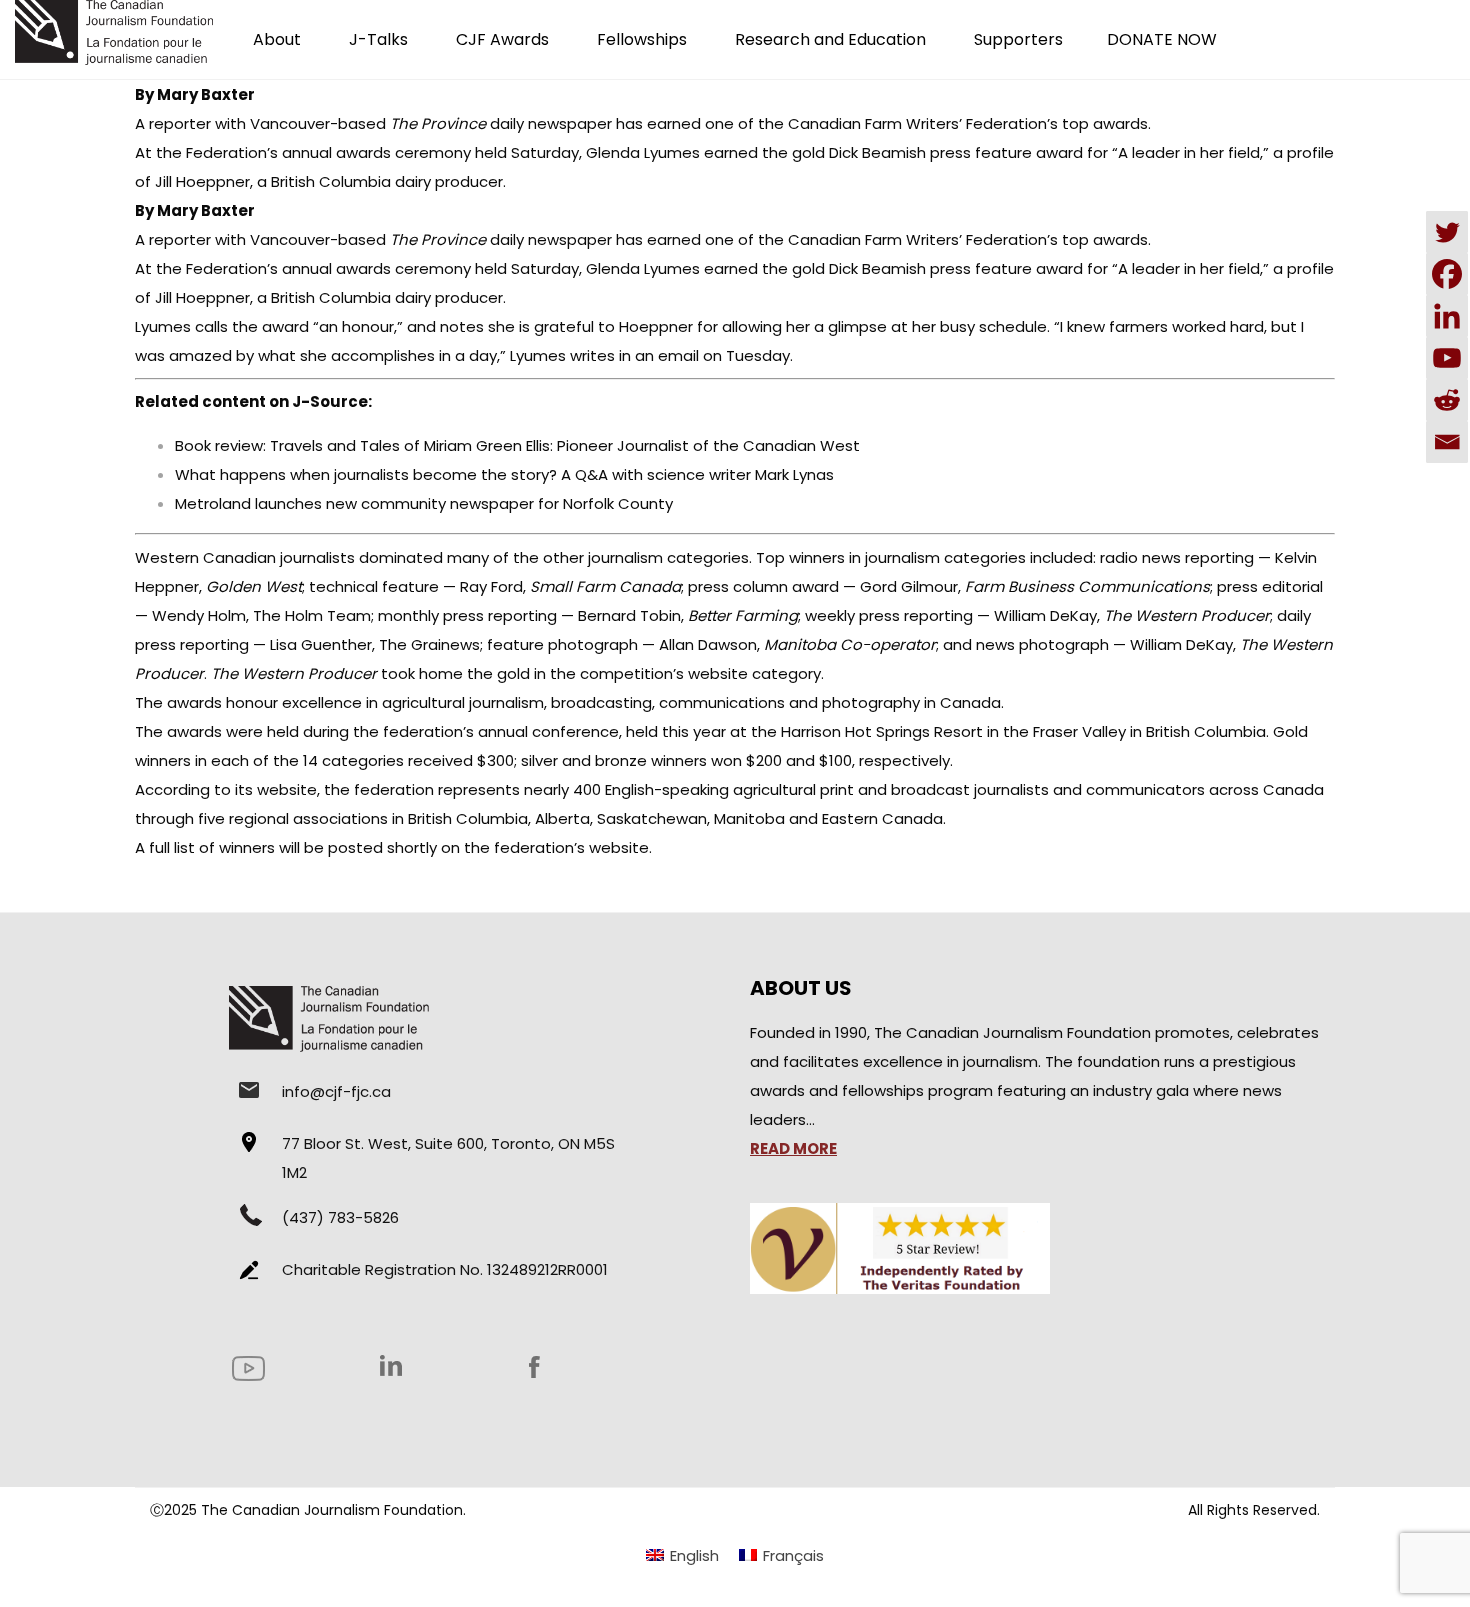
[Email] (1447, 442)
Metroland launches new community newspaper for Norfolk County (424, 503)
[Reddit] (1447, 400)
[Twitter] (1447, 232)
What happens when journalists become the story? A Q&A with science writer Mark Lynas (504, 474)
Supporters (1018, 39)
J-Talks (378, 39)
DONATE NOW (1162, 39)
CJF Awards (502, 39)
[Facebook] (1447, 274)
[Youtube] (1447, 358)
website (619, 847)
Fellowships (642, 39)
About (277, 39)
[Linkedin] (1447, 316)
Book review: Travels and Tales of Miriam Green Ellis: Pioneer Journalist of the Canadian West (517, 445)
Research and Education (830, 39)
